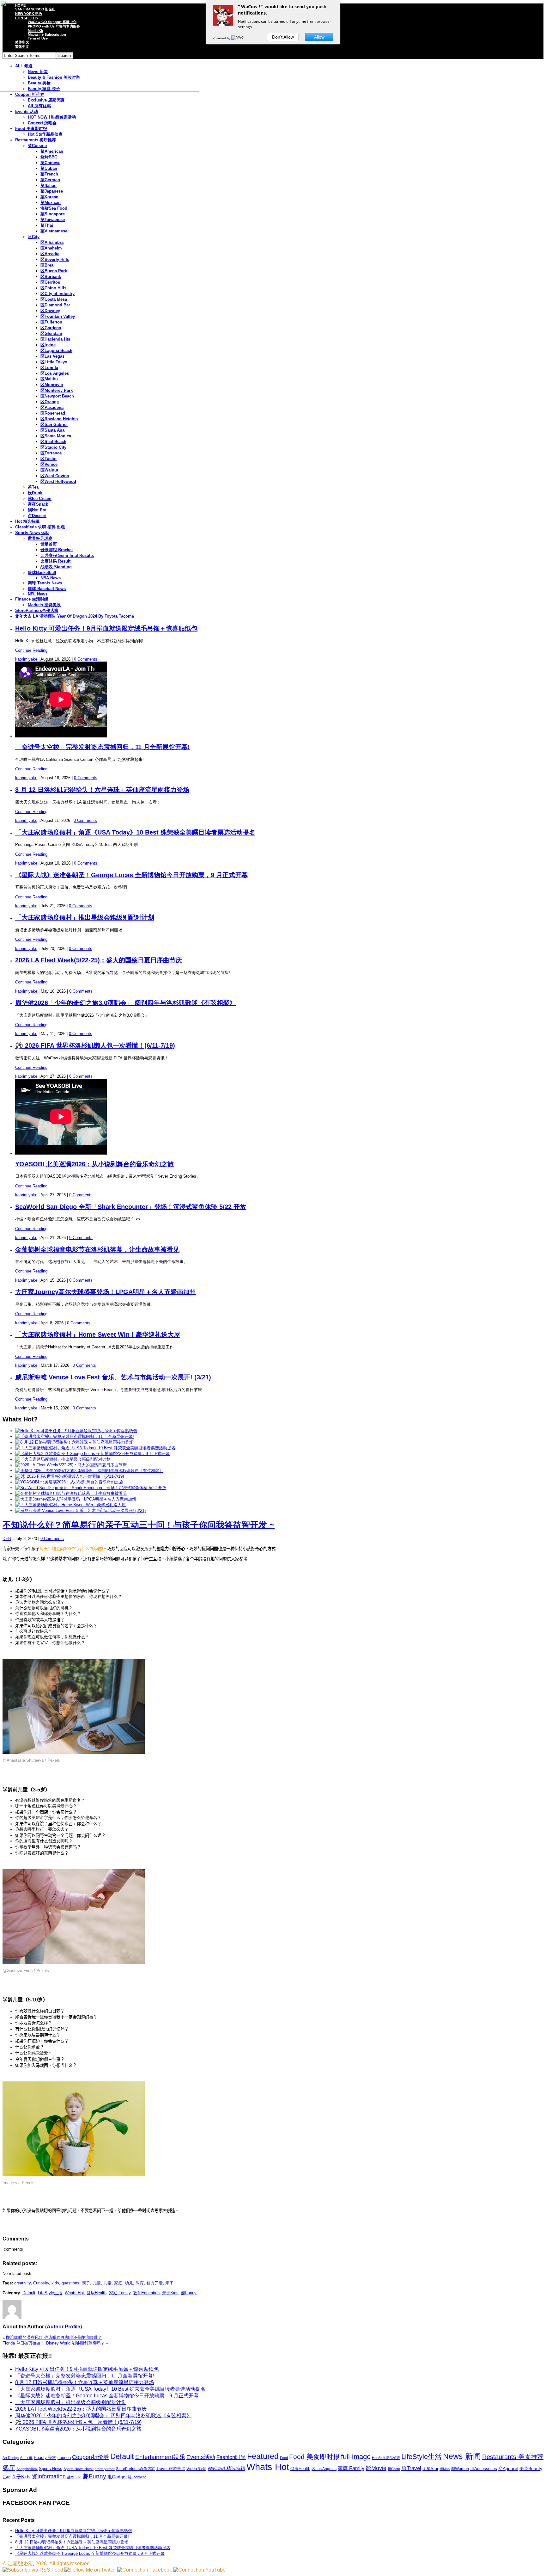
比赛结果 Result (55, 561)
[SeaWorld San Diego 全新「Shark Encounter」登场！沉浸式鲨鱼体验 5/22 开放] (91, 1488)
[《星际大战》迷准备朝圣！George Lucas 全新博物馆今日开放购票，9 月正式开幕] (92, 1454)
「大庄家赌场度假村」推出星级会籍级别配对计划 (85, 917)
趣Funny (189, 2293)
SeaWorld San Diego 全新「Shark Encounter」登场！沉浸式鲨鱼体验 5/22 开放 (131, 1207)
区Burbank (51, 277)
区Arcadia (50, 254)
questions (70, 2283)
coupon (64, 2458)
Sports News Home (79, 2469)
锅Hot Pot (37, 510)
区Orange (50, 402)
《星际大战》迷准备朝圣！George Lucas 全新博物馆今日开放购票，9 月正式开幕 (131, 875)
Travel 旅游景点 (171, 2469)
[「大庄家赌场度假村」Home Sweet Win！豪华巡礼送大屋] (70, 1505)
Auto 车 (26, 2458)
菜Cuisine (37, 146)
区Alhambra (52, 242)
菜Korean (49, 197)
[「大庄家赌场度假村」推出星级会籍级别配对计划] (63, 1459)
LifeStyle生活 (50, 2293)
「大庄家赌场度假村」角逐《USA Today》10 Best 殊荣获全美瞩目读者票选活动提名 (135, 832)
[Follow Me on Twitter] (90, 2570)
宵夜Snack (38, 504)
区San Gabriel (54, 425)
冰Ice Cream (40, 499)
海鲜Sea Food (54, 208)
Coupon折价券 (91, 2457)
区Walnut (49, 470)
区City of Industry (58, 294)
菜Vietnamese (54, 231)
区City (34, 237)
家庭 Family (120, 2293)
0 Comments (86, 659)
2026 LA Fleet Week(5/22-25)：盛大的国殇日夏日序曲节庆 (99, 960)
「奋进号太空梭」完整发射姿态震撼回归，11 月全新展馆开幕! (103, 747)
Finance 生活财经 (32, 599)
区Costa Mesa (54, 299)
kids (55, 2283)
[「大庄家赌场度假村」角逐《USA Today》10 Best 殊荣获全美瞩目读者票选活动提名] (95, 1448)
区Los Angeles (55, 373)
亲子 (86, 2283)
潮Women (460, 2469)
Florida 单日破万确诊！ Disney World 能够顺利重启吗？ (54, 2343)
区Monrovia (52, 385)
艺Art (6, 2477)
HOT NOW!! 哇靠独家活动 (52, 117)
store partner (105, 2469)
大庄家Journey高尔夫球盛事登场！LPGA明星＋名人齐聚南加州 (106, 1292)
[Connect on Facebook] (145, 2570)
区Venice (49, 464)
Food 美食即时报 (31, 129)
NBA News (51, 578)
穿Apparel (508, 2468)
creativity (22, 2283)
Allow (319, 37)
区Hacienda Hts (55, 339)
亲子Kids (170, 2293)
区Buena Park (54, 271)
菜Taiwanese (53, 220)
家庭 (118, 2283)
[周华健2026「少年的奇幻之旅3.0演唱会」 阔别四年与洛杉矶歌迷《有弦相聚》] (89, 1471)
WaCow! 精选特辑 (226, 2468)
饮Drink (35, 493)
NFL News (38, 594)
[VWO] (238, 38)
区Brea (47, 265)
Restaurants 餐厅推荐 (36, 140)
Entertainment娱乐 (160, 2457)
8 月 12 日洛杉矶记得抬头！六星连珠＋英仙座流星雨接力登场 (102, 790)
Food (284, 2458)
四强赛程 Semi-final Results (67, 555)
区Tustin (49, 459)
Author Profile (64, 2327)
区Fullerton (51, 322)
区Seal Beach (53, 442)
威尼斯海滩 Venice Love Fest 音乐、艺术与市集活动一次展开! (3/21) (113, 1377)
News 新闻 (462, 2456)
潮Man (445, 2469)
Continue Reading (31, 650)
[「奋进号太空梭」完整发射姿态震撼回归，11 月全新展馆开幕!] (75, 1436)
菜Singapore (53, 214)
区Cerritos (50, 282)
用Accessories (484, 2469)
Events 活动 (27, 111)
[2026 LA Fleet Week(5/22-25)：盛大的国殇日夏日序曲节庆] (71, 1465)
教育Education (146, 2293)
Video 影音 (196, 2469)
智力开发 (155, 2283)
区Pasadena (52, 407)
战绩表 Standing (56, 567)
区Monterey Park (57, 390)
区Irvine (48, 345)
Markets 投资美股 (44, 605)
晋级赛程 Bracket (57, 550)
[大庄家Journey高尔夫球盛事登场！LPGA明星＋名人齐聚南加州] (76, 1499)
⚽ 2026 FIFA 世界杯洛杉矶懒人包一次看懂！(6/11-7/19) (95, 1045)
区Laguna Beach (56, 351)
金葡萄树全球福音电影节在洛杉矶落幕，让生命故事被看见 (97, 1249)
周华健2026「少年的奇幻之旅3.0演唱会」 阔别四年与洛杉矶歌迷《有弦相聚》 (125, 1003)
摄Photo (394, 2469)
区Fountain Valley (58, 316)
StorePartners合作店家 (37, 610)
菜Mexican (51, 203)
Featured (263, 2456)
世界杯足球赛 (40, 538)
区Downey (50, 311)
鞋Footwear (137, 2477)
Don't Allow (283, 37)
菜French (49, 174)
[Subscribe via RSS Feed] (33, 2570)
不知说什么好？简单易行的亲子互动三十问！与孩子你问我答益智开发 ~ (139, 1525)
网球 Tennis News (45, 583)
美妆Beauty (531, 2468)
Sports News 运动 (32, 533)
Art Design (11, 2458)
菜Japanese (52, 191)
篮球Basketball (42, 573)
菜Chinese (50, 163)
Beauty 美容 (45, 2458)
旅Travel (411, 2468)
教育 (140, 2283)
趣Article (74, 2477)
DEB (7, 1539)
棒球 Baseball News (47, 589)
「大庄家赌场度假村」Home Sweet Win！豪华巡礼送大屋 (98, 1334)
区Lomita (49, 368)
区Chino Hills (53, 288)
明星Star (430, 2469)
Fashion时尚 (231, 2457)
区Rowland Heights (59, 419)
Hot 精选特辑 (27, 521)
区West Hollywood (58, 481)
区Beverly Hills (55, 259)
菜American (52, 151)
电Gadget (117, 2477)
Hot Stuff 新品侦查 (45, 134)
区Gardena (51, 328)
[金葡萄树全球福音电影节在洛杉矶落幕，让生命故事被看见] (71, 1493)
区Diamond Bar (55, 305)
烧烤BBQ (49, 157)
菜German (50, 180)
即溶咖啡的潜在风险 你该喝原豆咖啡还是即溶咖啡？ (54, 2337)
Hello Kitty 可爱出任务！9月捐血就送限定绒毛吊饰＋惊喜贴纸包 (106, 628)
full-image (356, 2457)
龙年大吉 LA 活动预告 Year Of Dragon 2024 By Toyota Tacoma (75, 616)
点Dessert (37, 516)
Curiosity (41, 2283)
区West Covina (55, 476)
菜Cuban (49, 168)
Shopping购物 (27, 2469)
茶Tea (33, 487)
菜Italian (49, 185)
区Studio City (53, 447)
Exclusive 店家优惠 (46, 100)
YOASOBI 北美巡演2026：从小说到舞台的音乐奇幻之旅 (94, 1164)
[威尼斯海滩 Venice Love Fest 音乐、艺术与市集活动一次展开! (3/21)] (80, 1510)
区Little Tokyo (54, 362)
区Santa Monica (56, 436)
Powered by (222, 38)
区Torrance (51, 453)
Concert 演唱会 (42, 123)
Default (29, 2293)
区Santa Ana (52, 430)
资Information (49, 2476)
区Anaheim (51, 248)
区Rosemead (53, 413)
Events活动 (201, 2457)
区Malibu (49, 379)
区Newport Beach (57, 396)
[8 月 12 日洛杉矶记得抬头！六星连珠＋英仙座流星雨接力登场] (74, 1442)
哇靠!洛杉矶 (21, 2564)
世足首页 (49, 544)
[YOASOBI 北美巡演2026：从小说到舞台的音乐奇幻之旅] (69, 1482)
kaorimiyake (26, 659)
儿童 (97, 2283)
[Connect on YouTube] (199, 2570)
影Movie (376, 2468)
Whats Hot (74, 2293)
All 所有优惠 (39, 106)
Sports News (51, 2469)
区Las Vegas (52, 356)
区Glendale (51, 333)
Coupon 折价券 (30, 94)
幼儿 (129, 2283)
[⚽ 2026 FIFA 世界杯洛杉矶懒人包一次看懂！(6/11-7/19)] (70, 1476)
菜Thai (47, 225)
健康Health (97, 2293)
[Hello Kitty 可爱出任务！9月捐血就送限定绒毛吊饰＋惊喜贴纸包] (76, 1431)
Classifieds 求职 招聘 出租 (40, 527)
